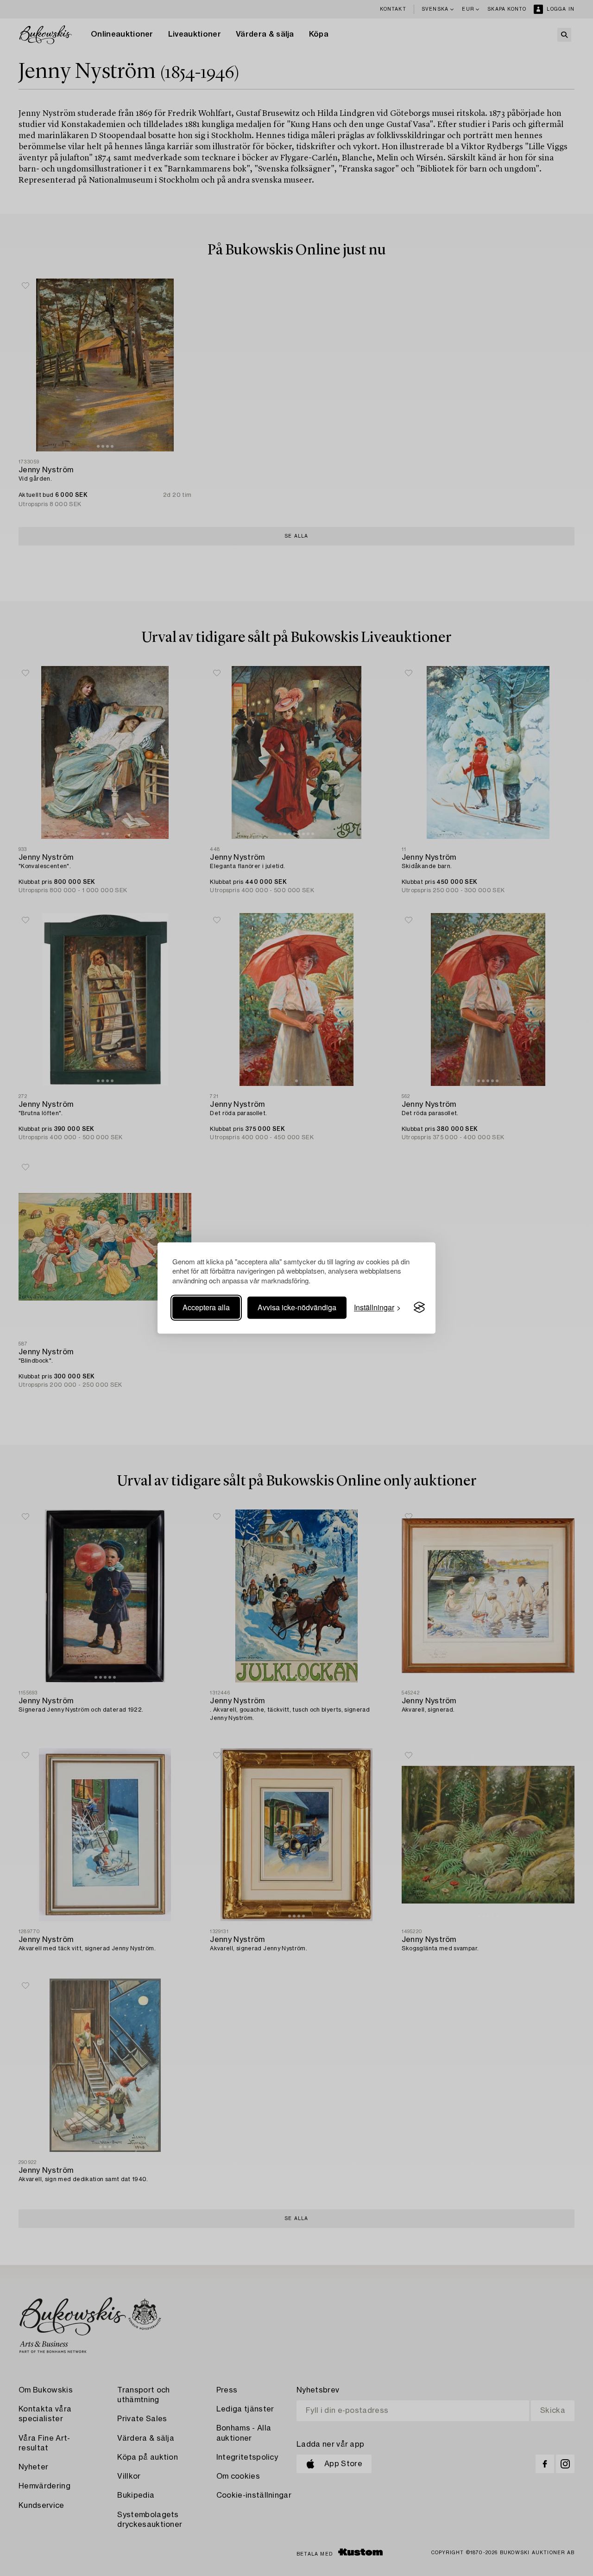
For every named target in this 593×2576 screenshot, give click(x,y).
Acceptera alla (206, 1307)
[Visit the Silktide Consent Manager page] (419, 1307)
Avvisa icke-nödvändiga (297, 1307)
